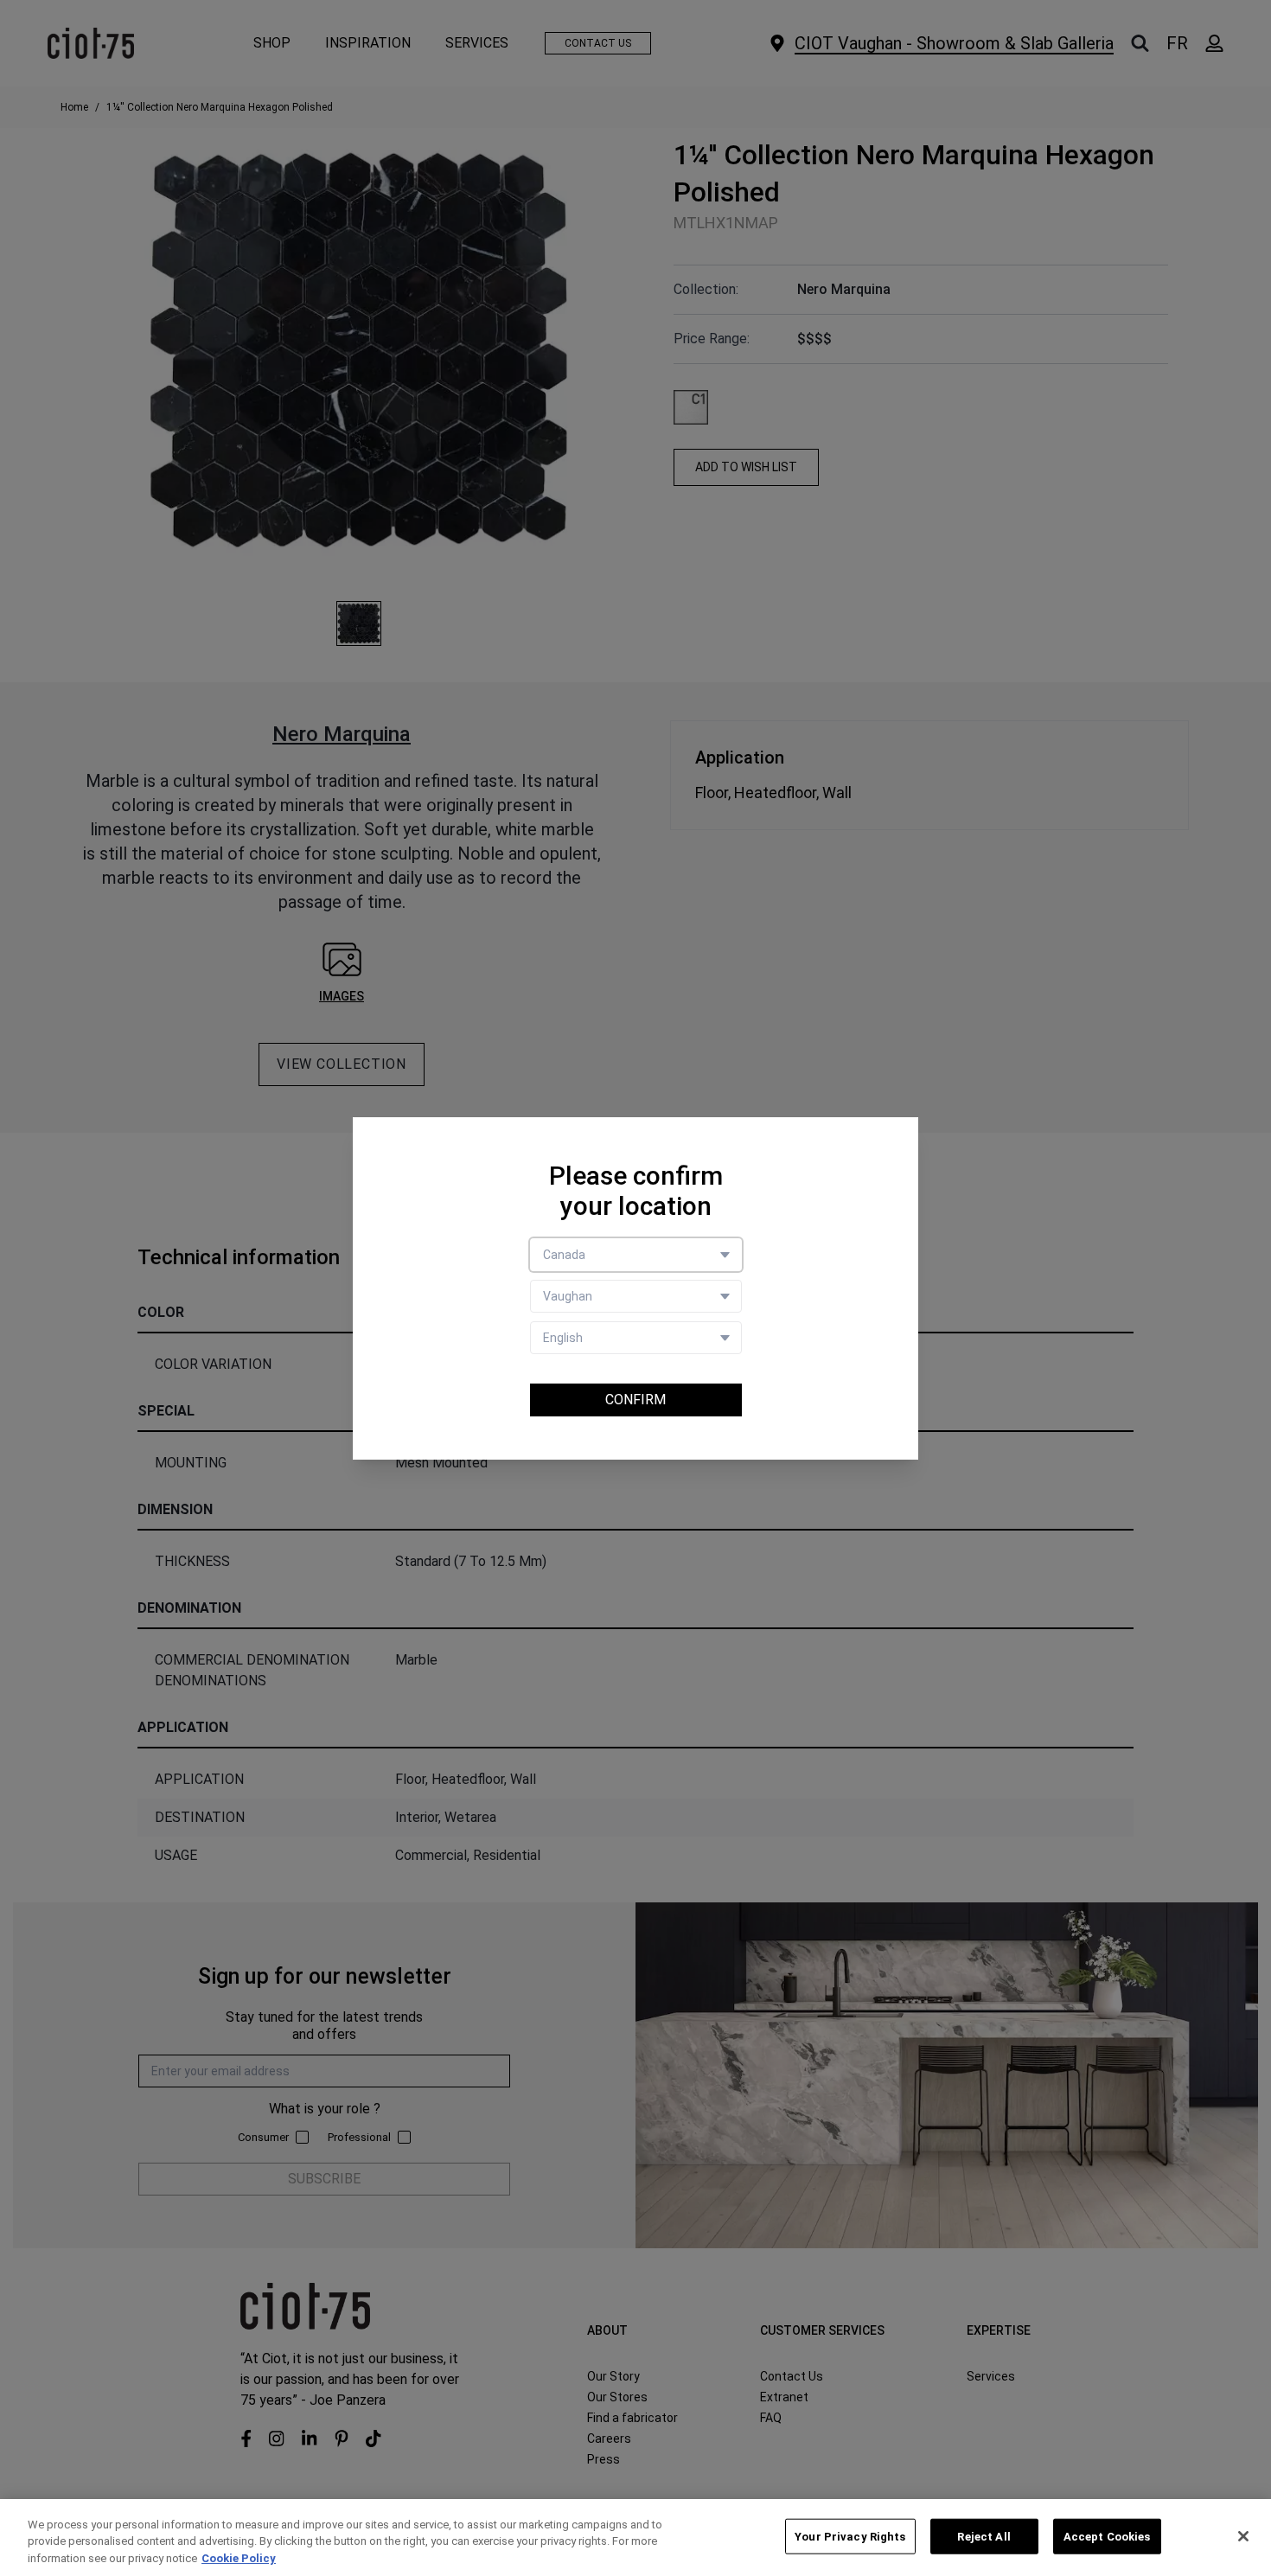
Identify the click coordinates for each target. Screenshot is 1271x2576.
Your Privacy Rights (850, 2536)
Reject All (984, 2536)
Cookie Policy (239, 2558)
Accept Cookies (1107, 2536)
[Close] (1243, 2536)
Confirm (635, 1400)
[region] (635, 2538)
